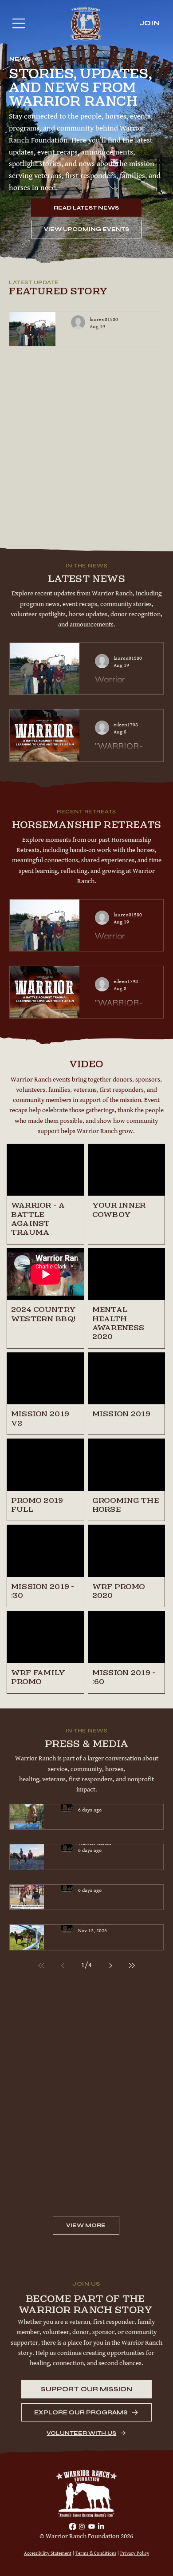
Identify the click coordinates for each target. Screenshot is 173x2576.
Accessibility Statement (48, 2553)
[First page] (41, 1966)
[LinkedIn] (101, 2526)
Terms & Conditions (96, 2553)
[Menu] (15, 23)
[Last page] (132, 1966)
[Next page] (110, 1966)
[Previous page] (63, 1966)
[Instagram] (82, 2526)
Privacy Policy (135, 2553)
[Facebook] (73, 2526)
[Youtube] (92, 2526)
